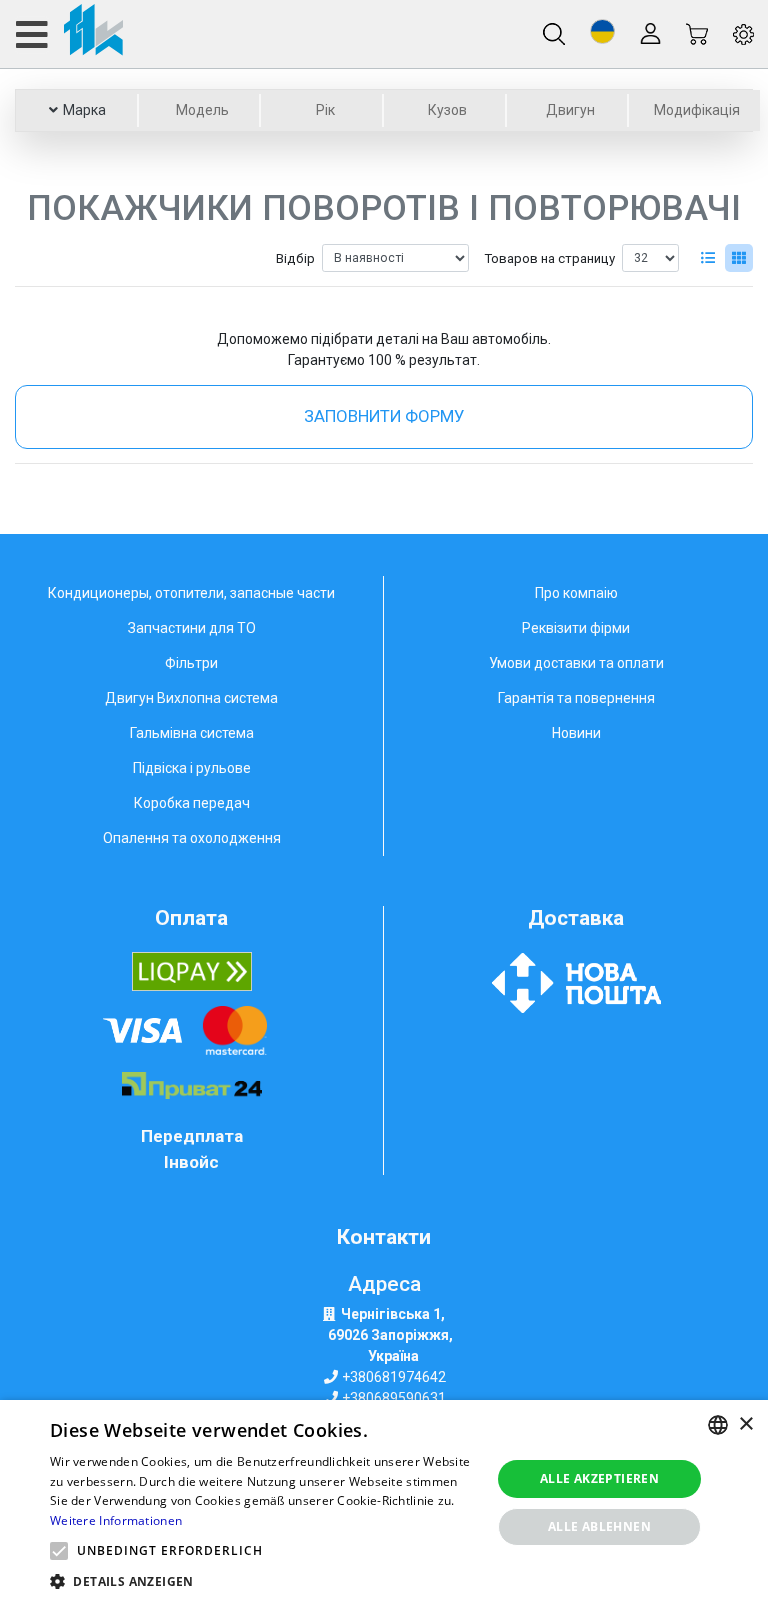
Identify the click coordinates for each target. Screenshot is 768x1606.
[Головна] (68, 34)
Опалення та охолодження (192, 838)
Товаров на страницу (549, 258)
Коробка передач (192, 803)
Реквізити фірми (576, 628)
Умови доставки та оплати (576, 663)
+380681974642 (394, 1377)
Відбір (295, 258)
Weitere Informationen (116, 1520)
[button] (602, 31)
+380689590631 (394, 1398)
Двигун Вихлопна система (191, 698)
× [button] (745, 1424)
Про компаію (576, 593)
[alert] (384, 1503)
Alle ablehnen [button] (599, 1526)
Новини (576, 733)
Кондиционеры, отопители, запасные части (191, 593)
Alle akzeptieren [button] (599, 1478)
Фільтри (191, 663)
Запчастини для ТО (192, 628)
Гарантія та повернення (576, 698)
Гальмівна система (192, 733)
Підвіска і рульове (192, 768)
